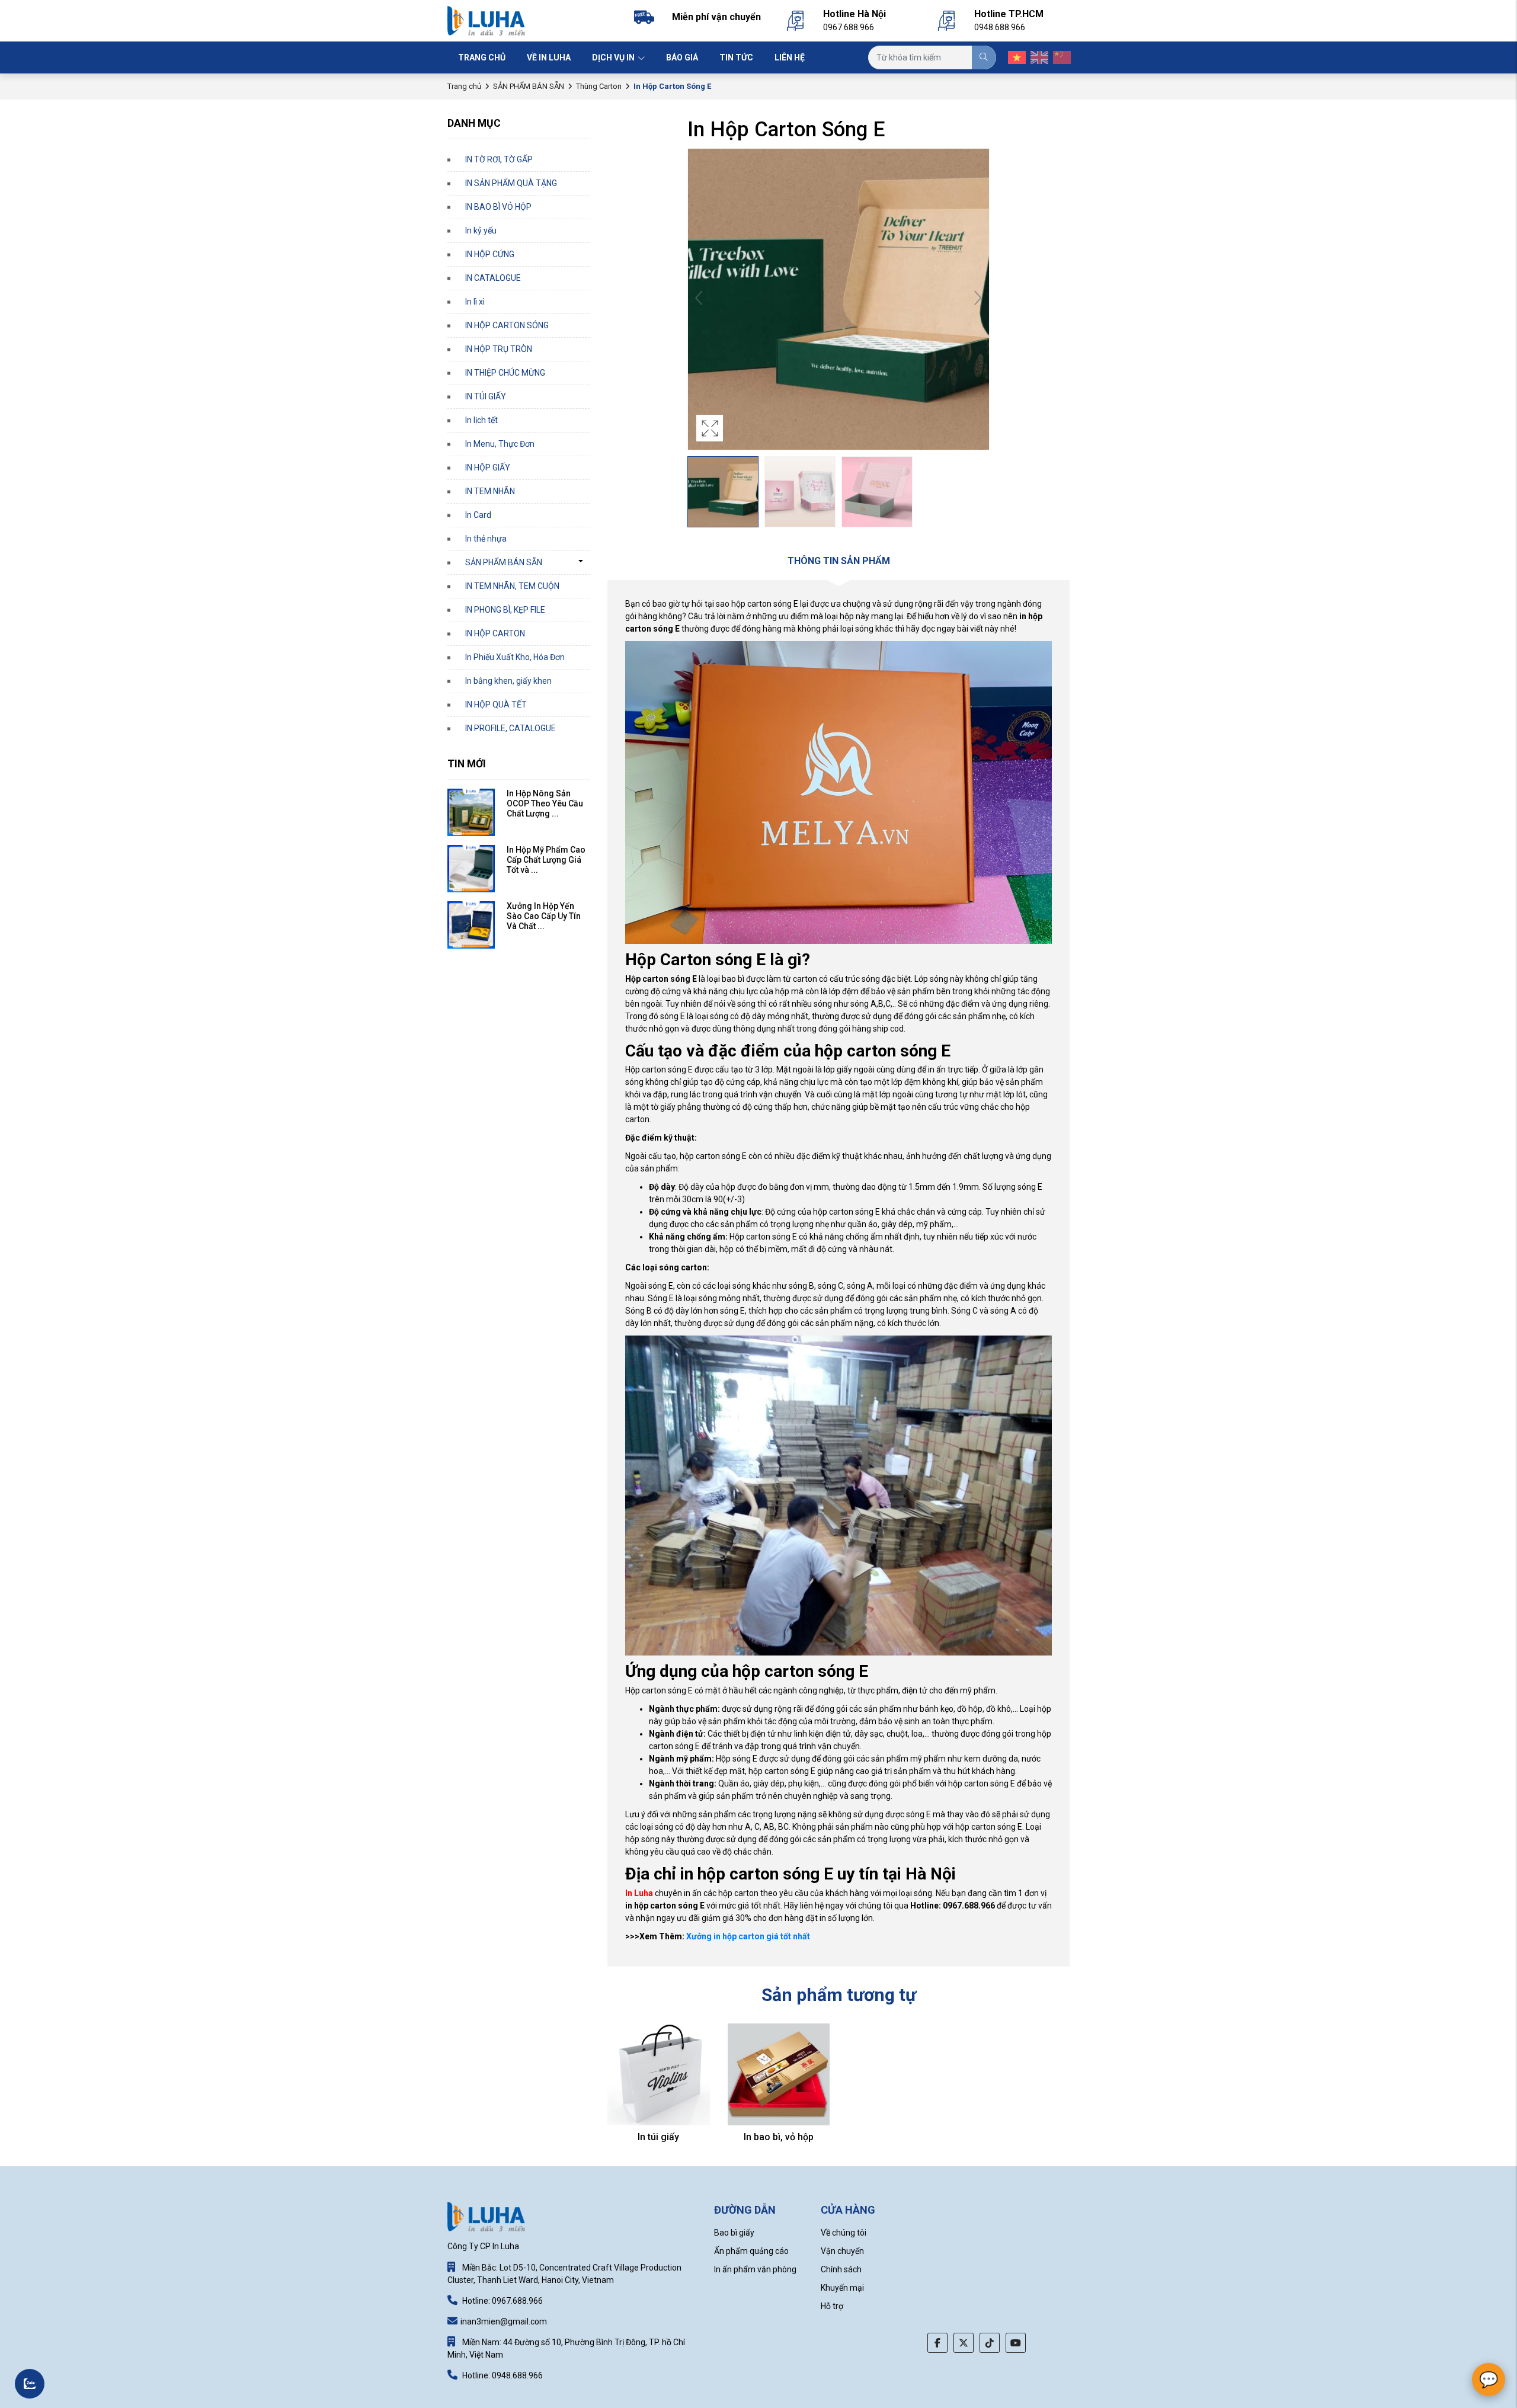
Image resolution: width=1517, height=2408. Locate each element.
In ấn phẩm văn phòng (755, 2269)
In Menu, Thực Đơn (500, 444)
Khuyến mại (842, 2288)
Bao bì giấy (734, 2233)
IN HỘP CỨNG (490, 254)
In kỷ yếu (481, 230)
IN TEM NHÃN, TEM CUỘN (512, 586)
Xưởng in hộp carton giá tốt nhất (748, 1936)
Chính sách (841, 2269)
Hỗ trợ (832, 2306)
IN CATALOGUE (493, 278)
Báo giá (682, 57)
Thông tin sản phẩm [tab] (839, 561)
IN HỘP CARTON (495, 633)
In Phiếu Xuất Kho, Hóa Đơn (515, 657)
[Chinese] (1058, 57)
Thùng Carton (599, 86)
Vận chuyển (842, 2251)
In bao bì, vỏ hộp (779, 2137)
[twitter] (964, 2343)
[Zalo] (50, 2381)
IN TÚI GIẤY (486, 396)
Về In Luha (549, 57)
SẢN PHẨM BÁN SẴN (529, 86)
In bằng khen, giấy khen (508, 681)
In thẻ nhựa (486, 539)
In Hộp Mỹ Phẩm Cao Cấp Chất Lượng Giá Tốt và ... (546, 860)
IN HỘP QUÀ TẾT (496, 705)
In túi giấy (658, 2137)
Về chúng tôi (844, 2233)
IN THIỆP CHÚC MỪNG (505, 373)
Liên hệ (790, 57)
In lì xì (475, 302)
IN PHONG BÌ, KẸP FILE (505, 610)
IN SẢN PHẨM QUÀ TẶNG (511, 183)
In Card (478, 515)
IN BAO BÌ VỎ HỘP (498, 207)
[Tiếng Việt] (1013, 57)
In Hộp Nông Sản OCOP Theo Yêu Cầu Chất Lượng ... (545, 803)
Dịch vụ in (614, 57)
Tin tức (736, 57)
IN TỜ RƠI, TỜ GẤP (499, 159)
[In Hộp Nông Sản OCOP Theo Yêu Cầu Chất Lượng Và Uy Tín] (471, 812)
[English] (1036, 57)
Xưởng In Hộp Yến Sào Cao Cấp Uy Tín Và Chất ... (544, 916)
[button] (978, 299)
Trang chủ (482, 57)
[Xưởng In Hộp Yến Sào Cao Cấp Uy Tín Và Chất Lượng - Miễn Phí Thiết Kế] (471, 925)
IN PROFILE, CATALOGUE (511, 728)
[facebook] (937, 2343)
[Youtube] (1016, 2343)
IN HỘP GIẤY (488, 467)
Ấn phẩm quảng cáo (751, 2251)
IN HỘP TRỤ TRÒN (499, 349)
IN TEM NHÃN (490, 491)
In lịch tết (481, 420)
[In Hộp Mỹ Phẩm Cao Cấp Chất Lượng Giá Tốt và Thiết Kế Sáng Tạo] (471, 869)
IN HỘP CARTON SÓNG (507, 325)
